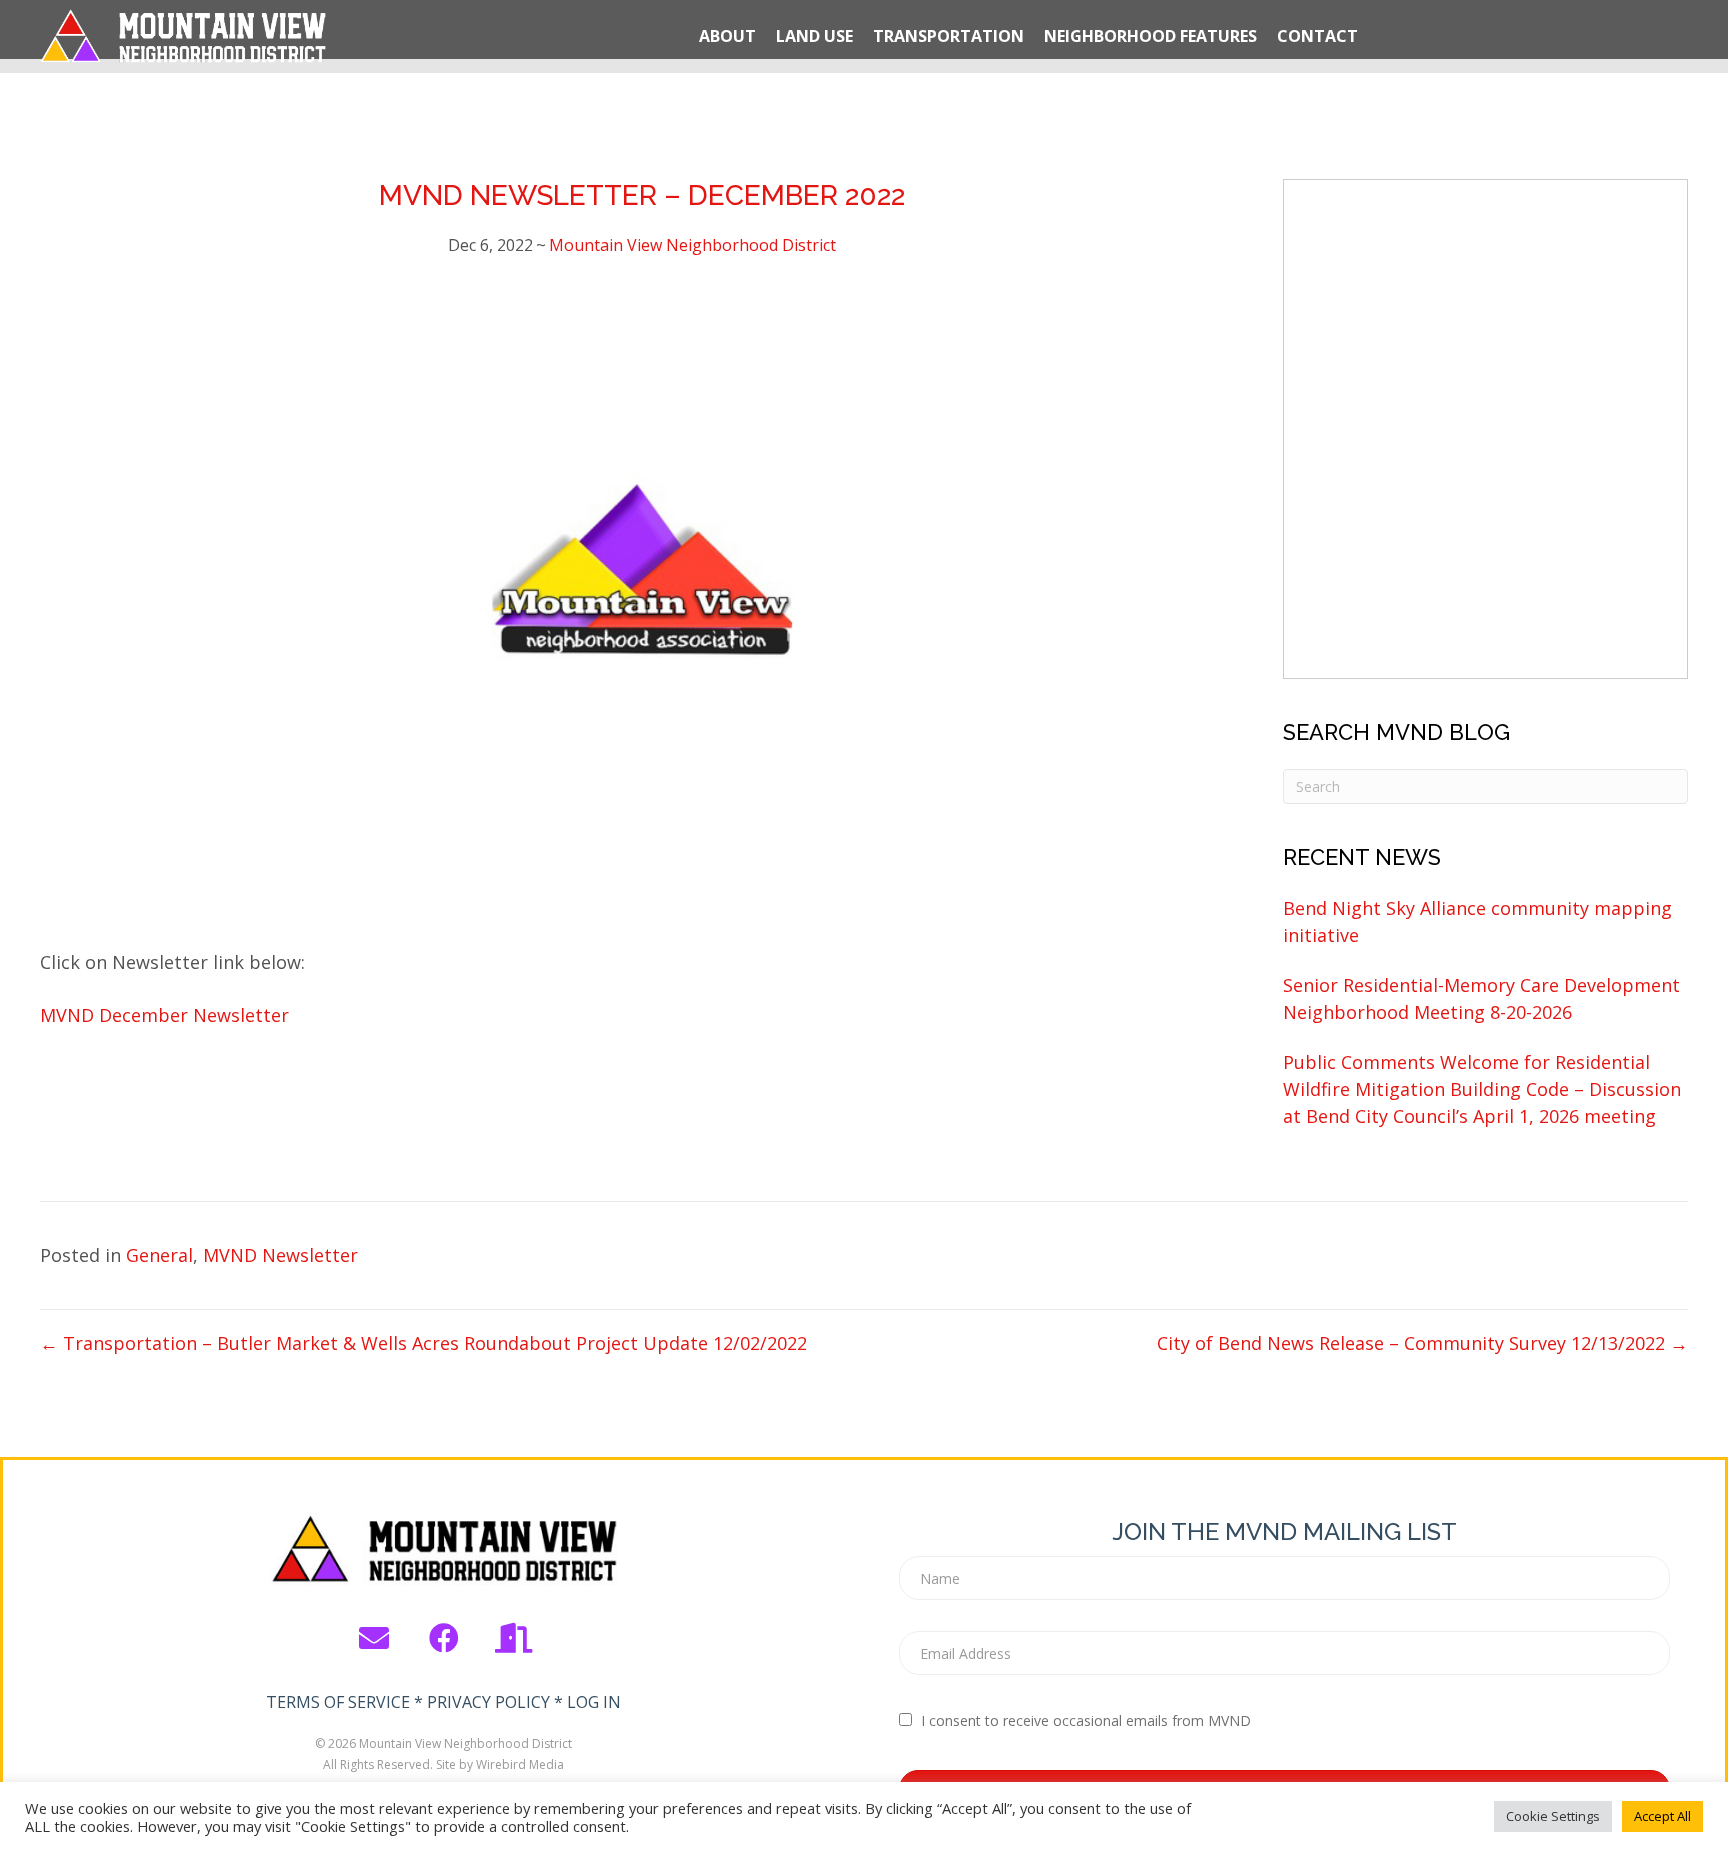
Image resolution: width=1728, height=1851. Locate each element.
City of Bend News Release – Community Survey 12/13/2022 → (1422, 1343)
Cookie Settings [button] (1553, 1816)
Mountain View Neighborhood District (692, 245)
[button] (374, 1638)
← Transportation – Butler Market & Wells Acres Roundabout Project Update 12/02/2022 (423, 1343)
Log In (594, 1702)
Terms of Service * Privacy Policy (408, 1702)
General (159, 1255)
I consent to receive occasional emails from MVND (1086, 1720)
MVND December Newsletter (164, 1015)
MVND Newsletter (280, 1255)
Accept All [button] (1662, 1816)
